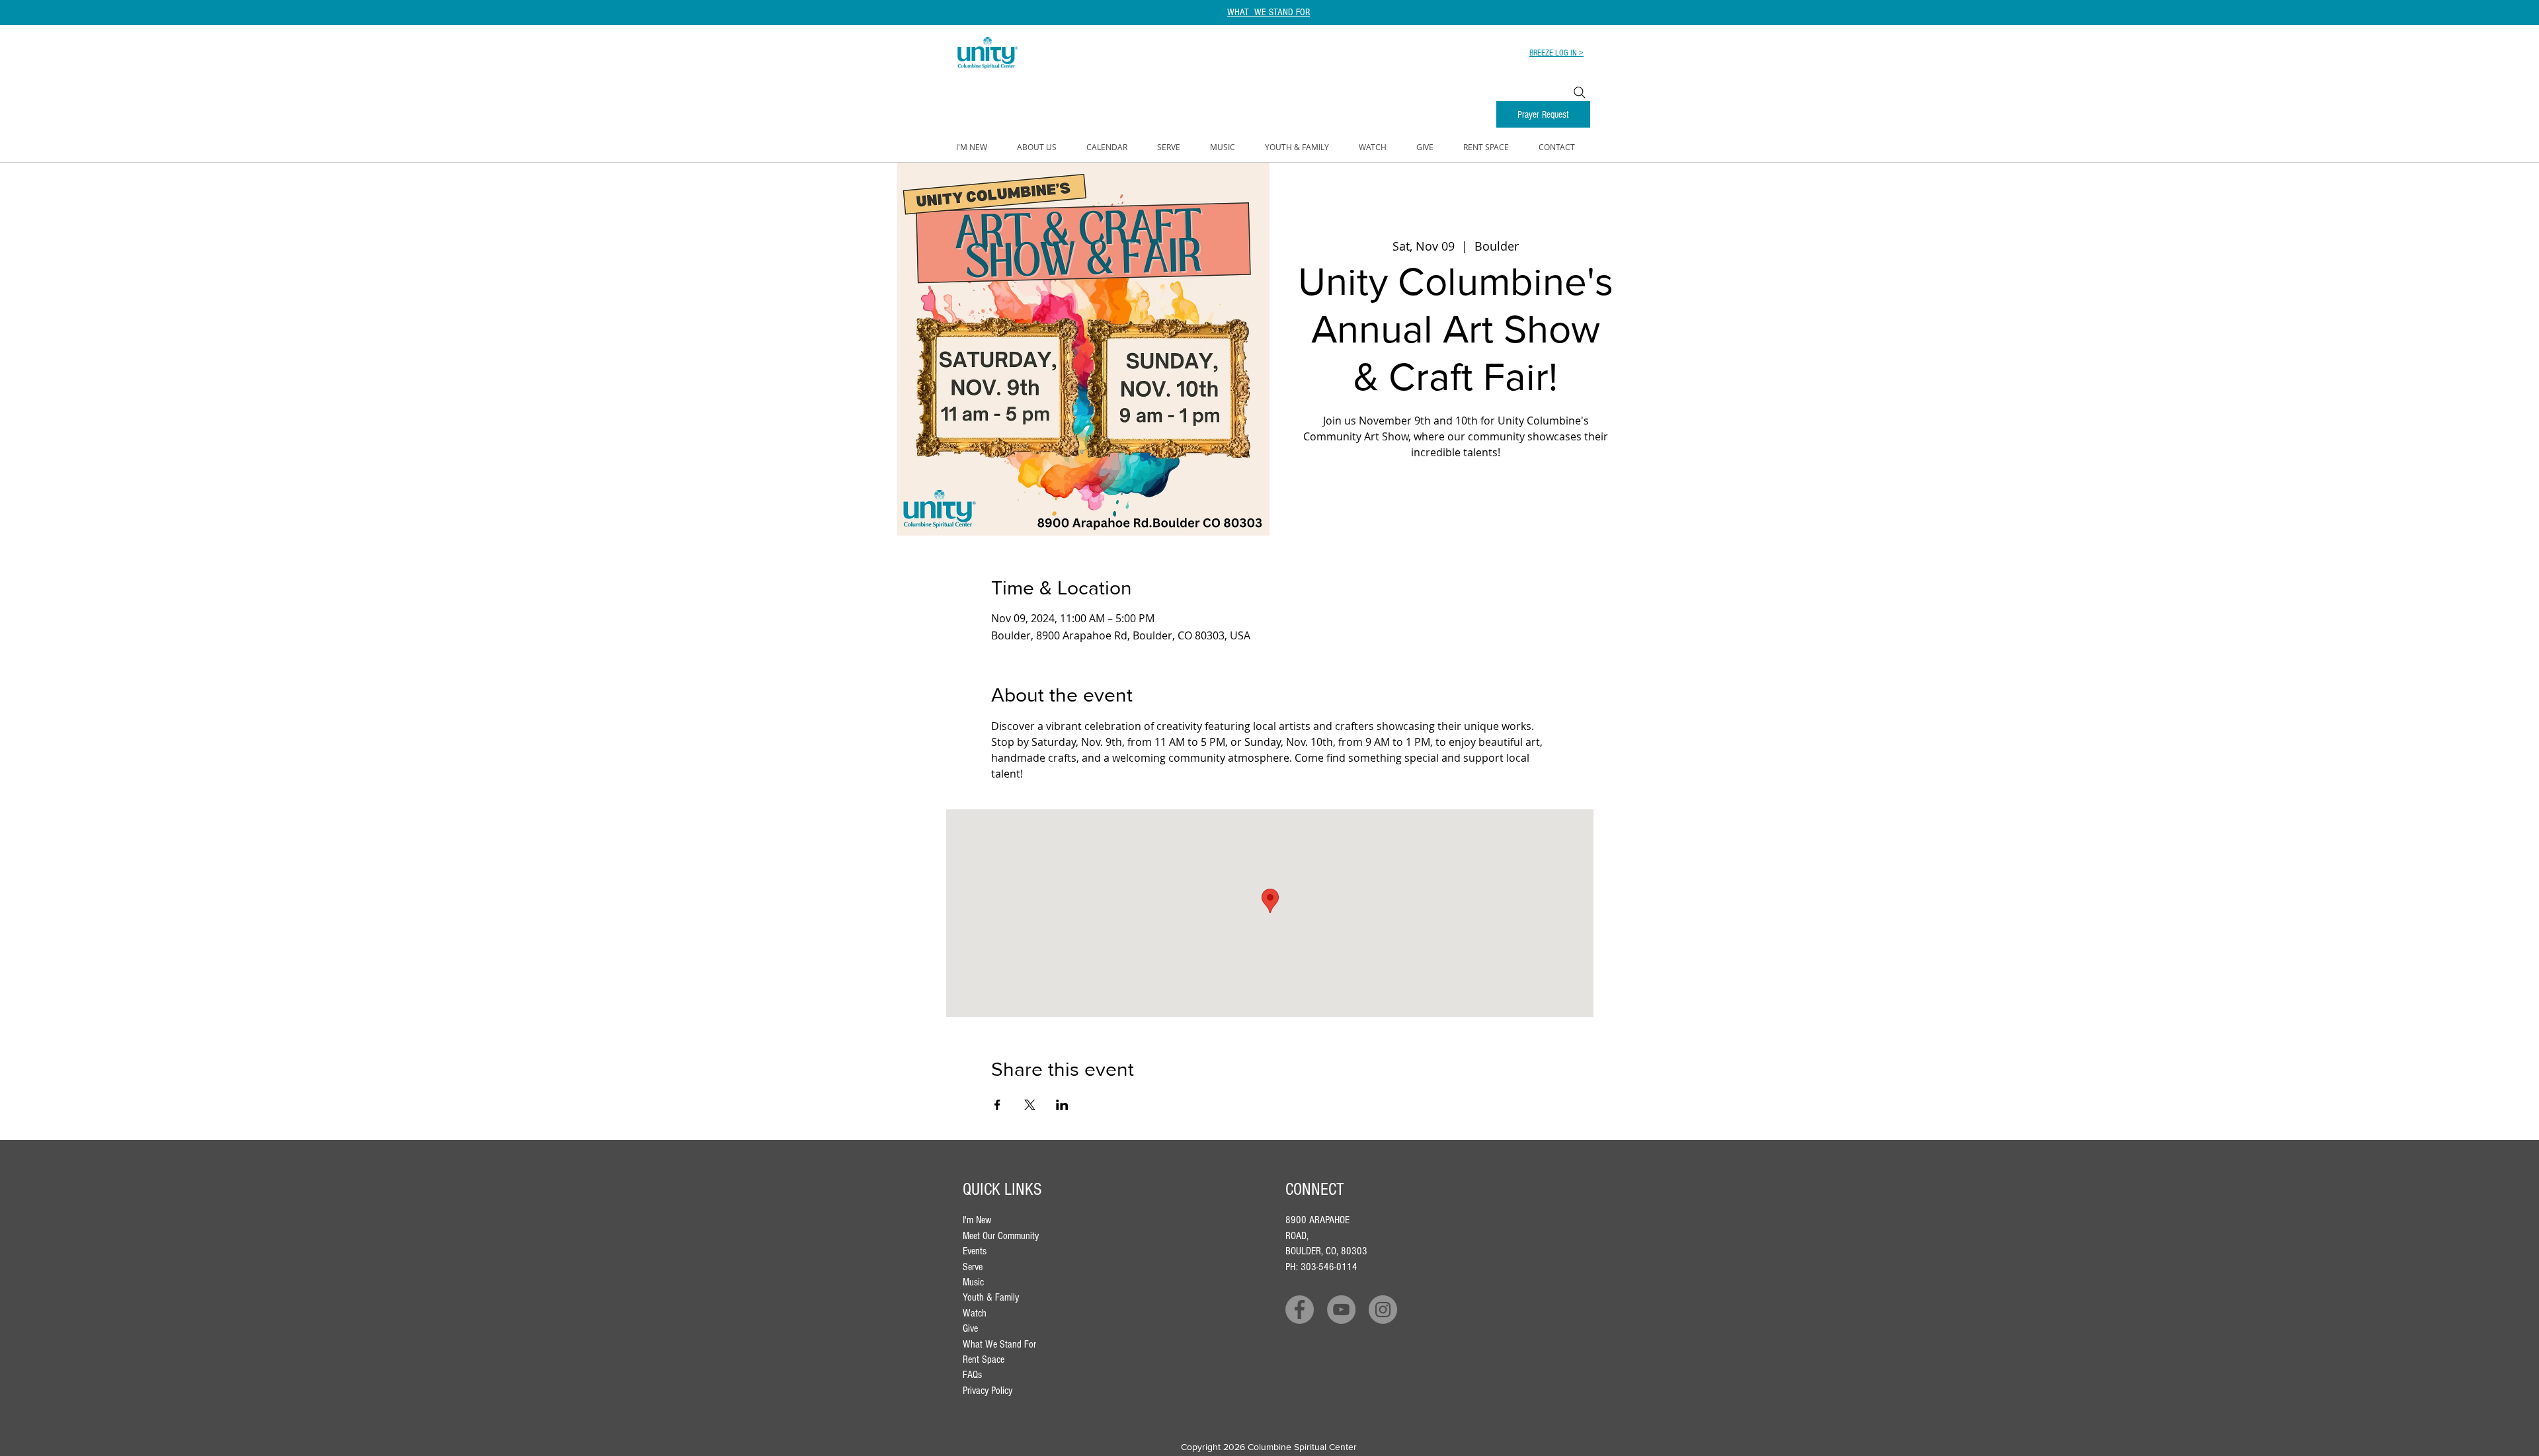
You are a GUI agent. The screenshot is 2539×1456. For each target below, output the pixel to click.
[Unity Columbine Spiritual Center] (1383, 1310)
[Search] (1580, 93)
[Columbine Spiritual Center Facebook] (1300, 1310)
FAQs (972, 1375)
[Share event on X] (1030, 1105)
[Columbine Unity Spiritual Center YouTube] (1341, 1310)
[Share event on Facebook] (997, 1105)
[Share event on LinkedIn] (1062, 1105)
